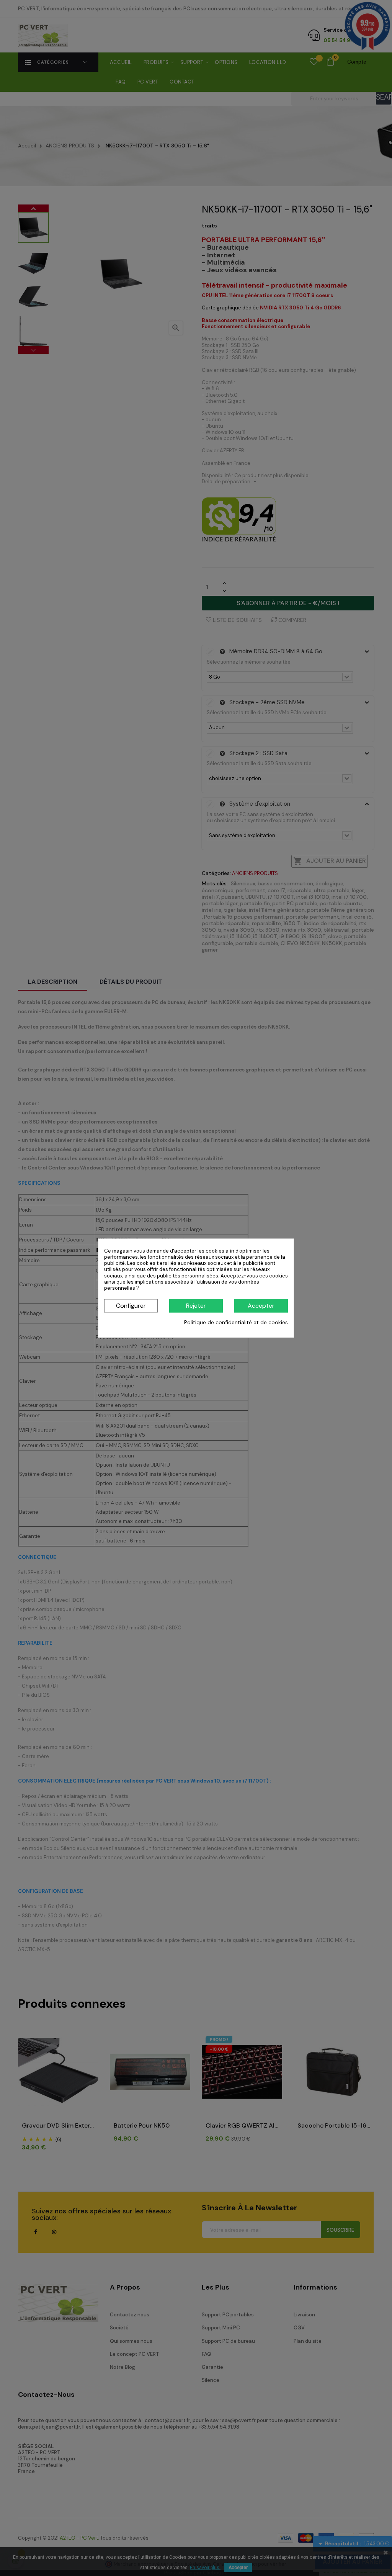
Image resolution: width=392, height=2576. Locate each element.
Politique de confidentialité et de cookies (236, 1323)
